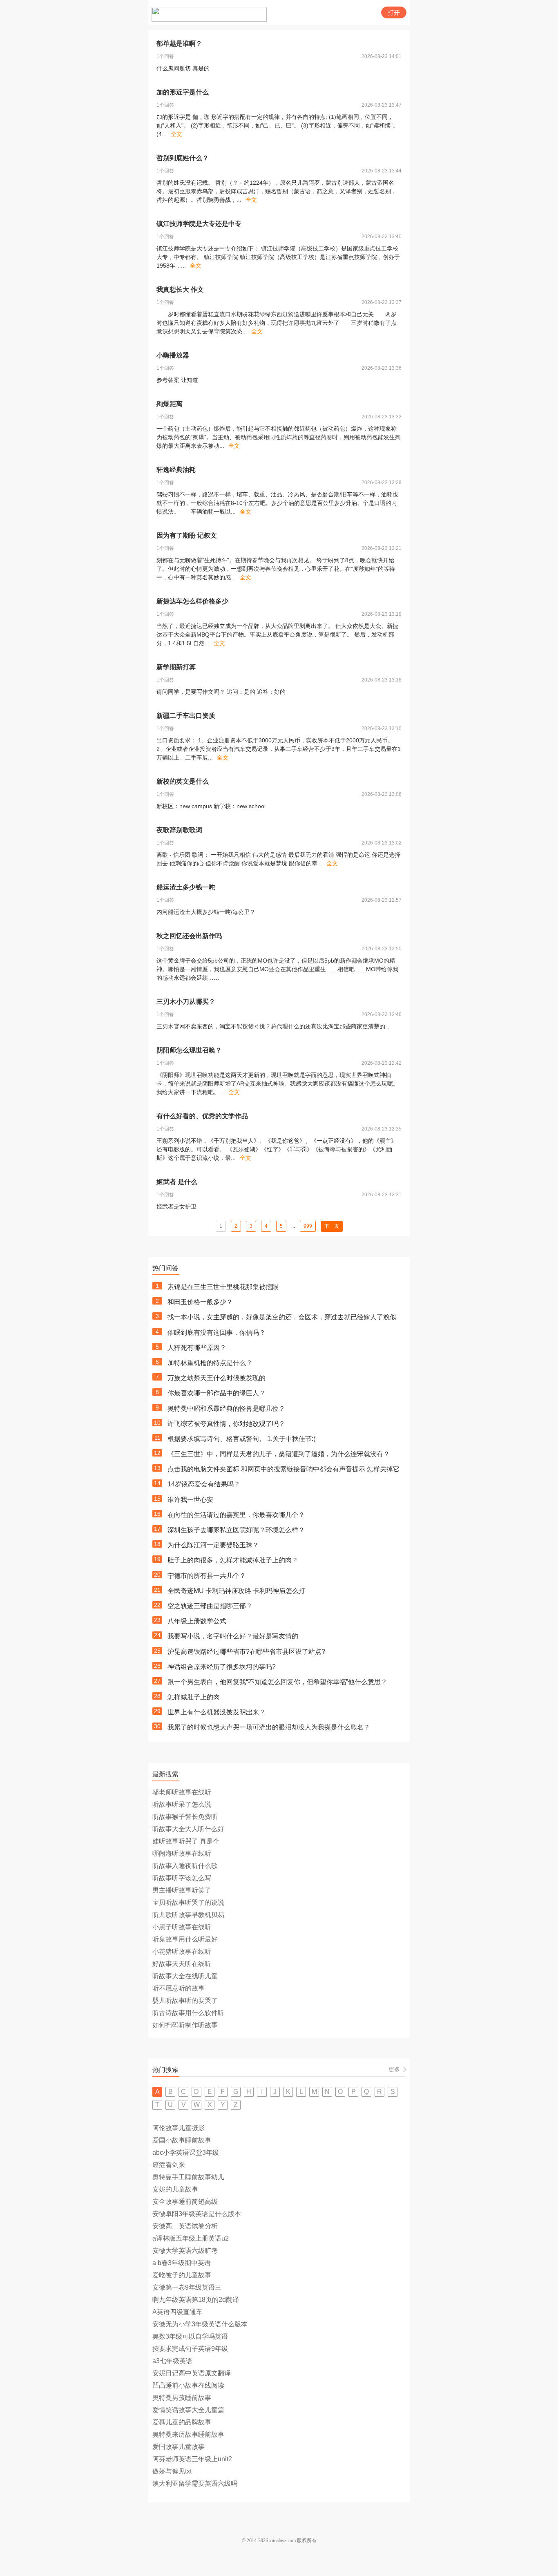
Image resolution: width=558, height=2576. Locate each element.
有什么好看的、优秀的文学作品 (202, 1116)
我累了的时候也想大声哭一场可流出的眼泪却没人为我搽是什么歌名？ (269, 1727)
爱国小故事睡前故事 (182, 2140)
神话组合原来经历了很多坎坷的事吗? (222, 1667)
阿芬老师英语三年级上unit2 (192, 2459)
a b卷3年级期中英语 (182, 2263)
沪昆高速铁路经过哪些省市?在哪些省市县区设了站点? (246, 1652)
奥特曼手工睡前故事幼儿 (188, 2177)
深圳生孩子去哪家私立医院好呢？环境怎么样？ (236, 1530)
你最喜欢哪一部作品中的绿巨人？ (217, 1393)
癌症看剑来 (169, 2165)
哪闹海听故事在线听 (182, 1853)
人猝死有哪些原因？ (197, 1348)
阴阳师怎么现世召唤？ (189, 1050)
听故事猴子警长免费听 (185, 1817)
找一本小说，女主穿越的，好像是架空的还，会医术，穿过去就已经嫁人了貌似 (282, 1317)
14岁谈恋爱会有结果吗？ (204, 1484)
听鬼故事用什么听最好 (185, 1939)
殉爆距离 (170, 404)
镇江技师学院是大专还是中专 (199, 224)
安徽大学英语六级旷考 (185, 2251)
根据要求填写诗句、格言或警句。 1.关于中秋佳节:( (241, 1439)
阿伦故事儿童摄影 (179, 2128)
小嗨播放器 (173, 355)
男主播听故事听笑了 (182, 1890)
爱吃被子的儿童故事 (182, 2275)
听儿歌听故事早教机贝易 (188, 1915)
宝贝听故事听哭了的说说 (188, 1902)
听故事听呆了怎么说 (182, 1804)
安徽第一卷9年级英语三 (187, 2287)
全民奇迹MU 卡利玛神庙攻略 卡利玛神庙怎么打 (236, 1591)
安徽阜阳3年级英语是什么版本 (197, 2214)
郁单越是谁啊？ (179, 44)
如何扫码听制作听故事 (185, 2025)
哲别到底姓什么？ (183, 158)
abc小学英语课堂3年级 (186, 2153)
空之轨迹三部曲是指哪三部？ (210, 1606)
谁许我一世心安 (190, 1500)
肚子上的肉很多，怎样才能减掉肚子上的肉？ (233, 1560)
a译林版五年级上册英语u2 (191, 2238)
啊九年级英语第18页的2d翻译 (196, 2300)
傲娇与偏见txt (172, 2471)
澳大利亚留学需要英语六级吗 (195, 2483)
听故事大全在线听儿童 (185, 1976)
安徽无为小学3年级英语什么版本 (200, 2324)
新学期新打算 (176, 667)
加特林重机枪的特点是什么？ (210, 1363)
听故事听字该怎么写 (182, 1878)
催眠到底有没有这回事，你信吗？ (217, 1333)
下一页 (332, 1226)
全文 (176, 134)
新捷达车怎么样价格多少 (192, 601)
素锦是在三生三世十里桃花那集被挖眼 (223, 1287)
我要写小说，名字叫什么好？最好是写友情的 (233, 1636)
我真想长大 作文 (180, 289)
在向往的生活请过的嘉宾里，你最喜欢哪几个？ (236, 1515)
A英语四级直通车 (177, 2312)
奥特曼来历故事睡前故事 (188, 2434)
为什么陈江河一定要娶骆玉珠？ (213, 1545)
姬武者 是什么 (177, 1182)
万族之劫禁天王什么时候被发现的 (217, 1378)
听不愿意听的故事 (179, 1988)
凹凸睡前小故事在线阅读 (188, 2385)
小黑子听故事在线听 (182, 1927)
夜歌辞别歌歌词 (179, 830)
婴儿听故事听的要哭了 (185, 2001)
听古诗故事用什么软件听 (188, 2013)
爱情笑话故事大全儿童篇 (188, 2410)
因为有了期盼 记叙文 (187, 535)
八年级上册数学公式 (197, 1621)
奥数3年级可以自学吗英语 (190, 2336)
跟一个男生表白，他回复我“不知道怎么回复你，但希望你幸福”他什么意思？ (277, 1682)
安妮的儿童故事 (175, 2189)
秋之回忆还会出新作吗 (189, 936)
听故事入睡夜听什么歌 (185, 1866)
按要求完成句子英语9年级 (190, 2349)
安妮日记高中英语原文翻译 (192, 2373)
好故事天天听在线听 (182, 1964)
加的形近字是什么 (183, 92)
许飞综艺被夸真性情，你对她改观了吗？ (226, 1424)
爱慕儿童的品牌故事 (182, 2422)
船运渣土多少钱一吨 (186, 887)
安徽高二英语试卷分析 (185, 2226)
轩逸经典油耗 (176, 470)
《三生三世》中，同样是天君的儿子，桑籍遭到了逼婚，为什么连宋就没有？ (279, 1454)
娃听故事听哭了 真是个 (186, 1841)
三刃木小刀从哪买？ (186, 1002)
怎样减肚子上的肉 (194, 1697)
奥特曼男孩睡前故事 (182, 2398)
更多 (394, 2069)
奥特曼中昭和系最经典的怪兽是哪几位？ (226, 1409)
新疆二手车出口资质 (186, 716)
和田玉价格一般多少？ (200, 1302)
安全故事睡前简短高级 (185, 2202)
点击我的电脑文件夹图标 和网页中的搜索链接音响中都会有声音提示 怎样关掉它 (283, 1469)
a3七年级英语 (172, 2361)
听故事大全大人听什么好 (188, 1829)
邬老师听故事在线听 (182, 1792)
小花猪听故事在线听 (182, 1952)
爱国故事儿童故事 (179, 2447)
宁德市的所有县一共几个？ (207, 1576)
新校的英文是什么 (183, 781)
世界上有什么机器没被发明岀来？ (217, 1712)
